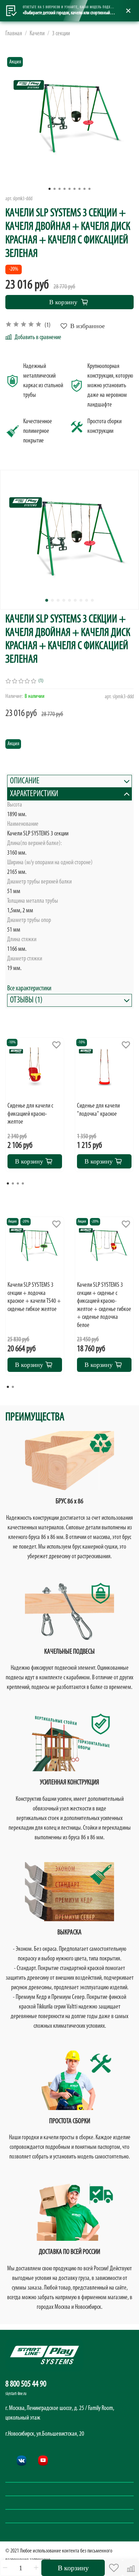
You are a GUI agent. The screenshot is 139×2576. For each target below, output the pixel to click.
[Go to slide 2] (55, 189)
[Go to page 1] (8, 1183)
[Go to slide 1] (50, 189)
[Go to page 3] (18, 1183)
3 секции (61, 34)
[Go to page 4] (23, 1183)
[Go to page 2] (13, 1183)
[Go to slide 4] (65, 189)
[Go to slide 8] (84, 189)
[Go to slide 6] (74, 189)
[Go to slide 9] (89, 189)
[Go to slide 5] (69, 189)
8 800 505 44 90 (26, 2384)
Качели (37, 34)
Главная (14, 34)
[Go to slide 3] (60, 189)
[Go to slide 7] (79, 189)
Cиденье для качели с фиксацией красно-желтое (30, 1114)
